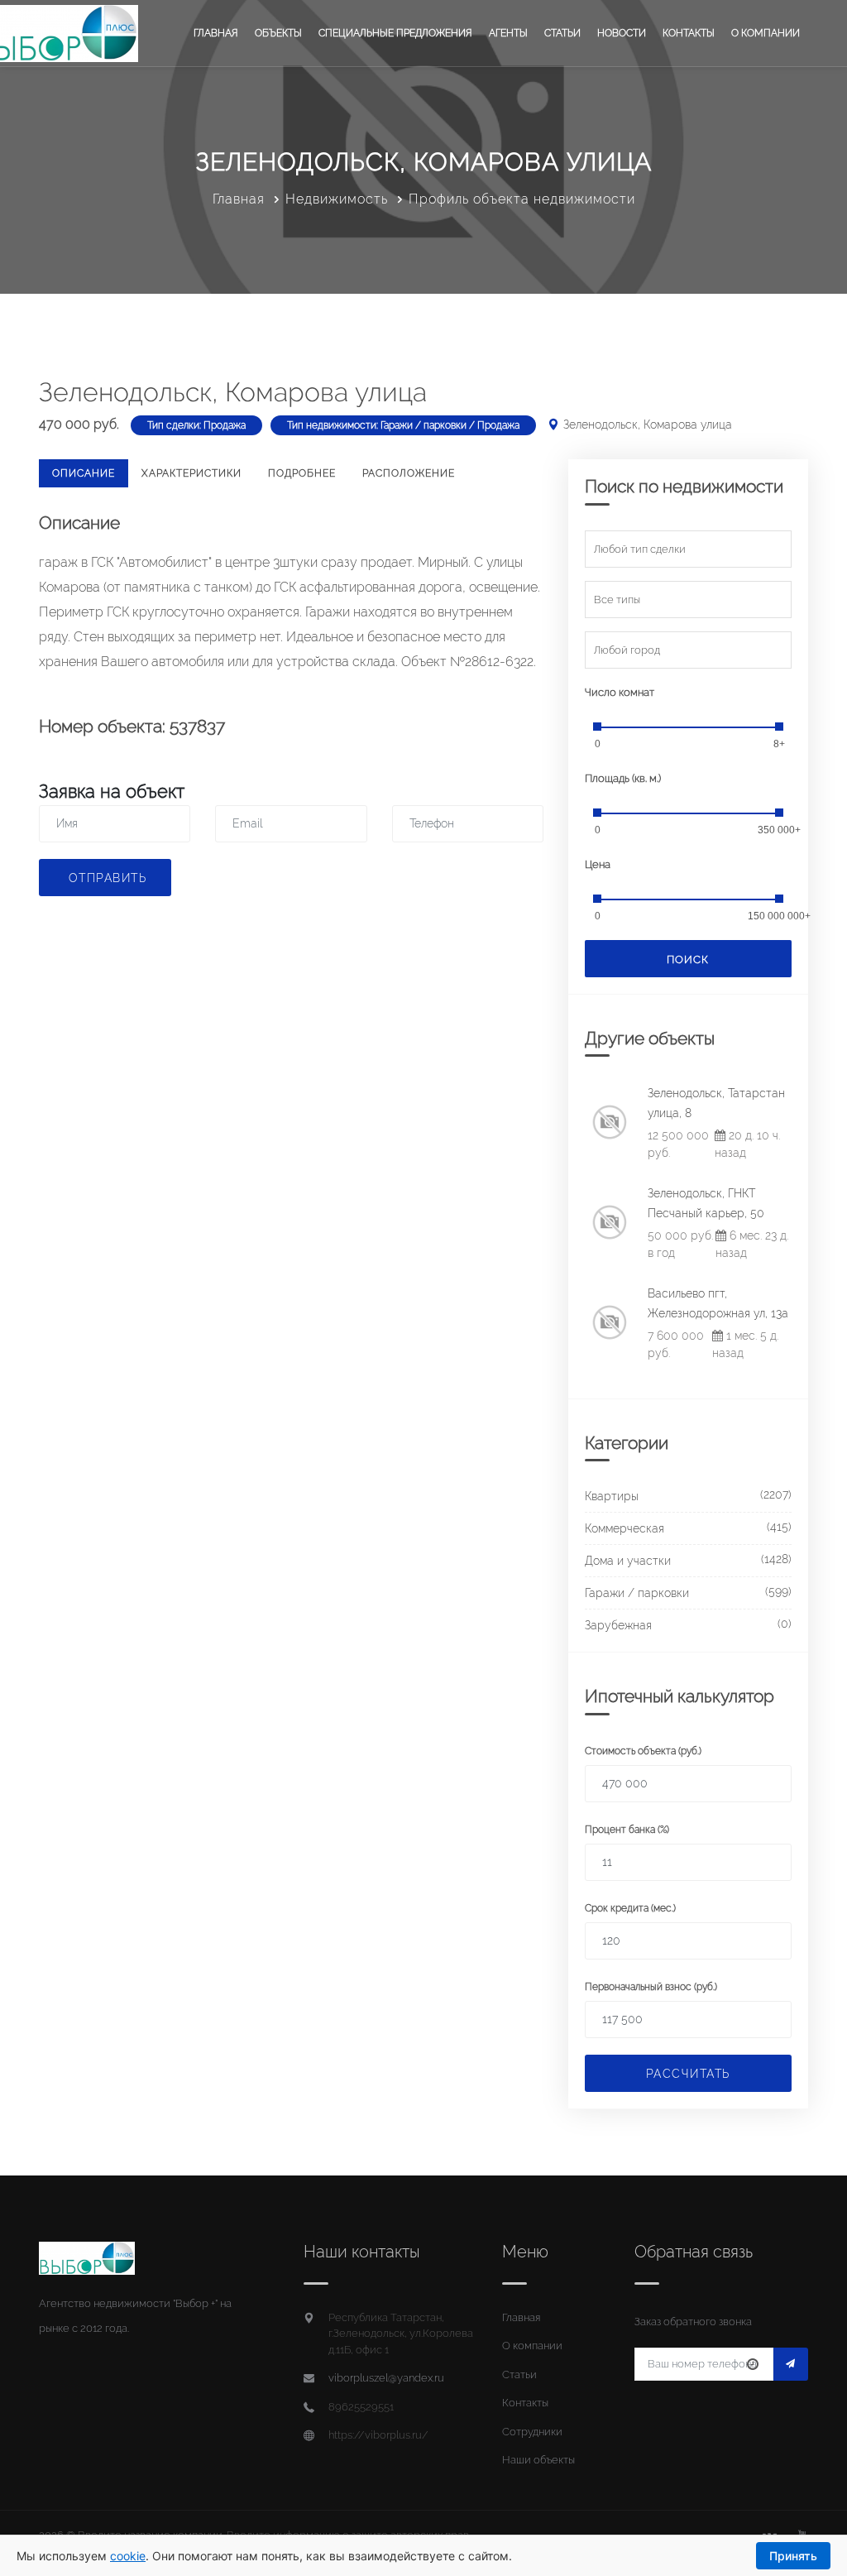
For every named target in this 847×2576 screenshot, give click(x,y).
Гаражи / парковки (637, 1593)
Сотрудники (532, 2432)
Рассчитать (688, 2074)
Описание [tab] (84, 473)
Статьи (562, 33)
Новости (622, 33)
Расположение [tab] (409, 473)
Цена (598, 864)
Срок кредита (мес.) (630, 1908)
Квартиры (612, 1496)
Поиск (688, 959)
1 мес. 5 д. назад (745, 1344)
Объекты (278, 33)
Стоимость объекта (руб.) (643, 1751)
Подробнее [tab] (302, 473)
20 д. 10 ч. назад (747, 1144)
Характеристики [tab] (191, 473)
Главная (216, 33)
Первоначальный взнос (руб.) (651, 1987)
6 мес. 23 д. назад (752, 1244)
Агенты (508, 33)
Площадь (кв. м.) (623, 778)
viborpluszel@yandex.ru (386, 2378)
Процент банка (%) (627, 1830)
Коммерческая (624, 1528)
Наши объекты (538, 2460)
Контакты (689, 33)
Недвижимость (337, 199)
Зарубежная (618, 1625)
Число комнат (620, 692)
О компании (766, 33)
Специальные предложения (395, 33)
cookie (128, 2556)
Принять (793, 2556)
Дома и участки (628, 1561)
